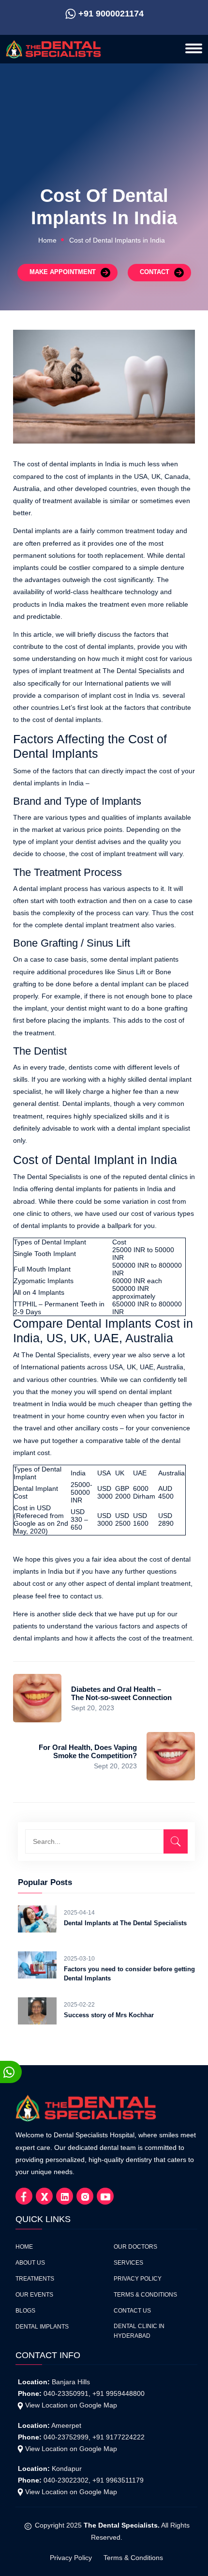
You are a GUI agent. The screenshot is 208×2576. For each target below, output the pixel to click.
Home (47, 240)
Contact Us (132, 2311)
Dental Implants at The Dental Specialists (125, 1923)
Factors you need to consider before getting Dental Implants (129, 1974)
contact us (86, 1596)
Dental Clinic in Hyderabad (139, 2331)
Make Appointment (63, 272)
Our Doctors (135, 2247)
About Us (30, 2263)
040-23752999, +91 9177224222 (94, 2437)
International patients (53, 1367)
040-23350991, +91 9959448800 (94, 2393)
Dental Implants (42, 2327)
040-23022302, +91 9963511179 (94, 2480)
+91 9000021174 (111, 14)
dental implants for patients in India (109, 1189)
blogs (25, 2311)
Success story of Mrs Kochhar (109, 2015)
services (128, 2263)
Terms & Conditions (145, 2295)
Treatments (35, 2279)
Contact (155, 272)
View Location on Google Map (71, 2405)
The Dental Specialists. (122, 2525)
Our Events (34, 2295)
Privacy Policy (138, 2279)
